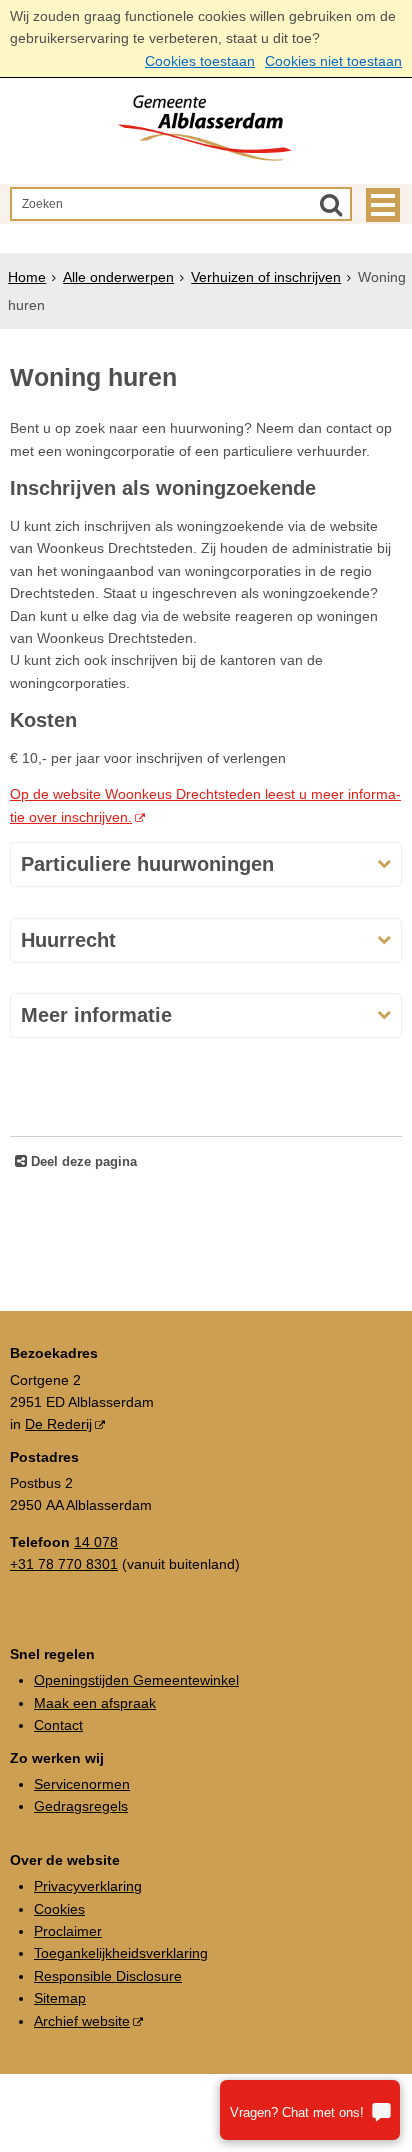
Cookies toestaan (200, 61)
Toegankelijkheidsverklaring (121, 1953)
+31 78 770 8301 (64, 1564)
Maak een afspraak (95, 1703)
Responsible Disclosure (108, 1976)
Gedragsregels (81, 1806)
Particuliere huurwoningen (147, 864)
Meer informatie (96, 1015)
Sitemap (60, 1998)
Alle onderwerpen (118, 277)
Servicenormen (82, 1784)
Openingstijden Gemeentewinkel (136, 1680)
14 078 (96, 1542)
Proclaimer (68, 1931)
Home (27, 277)
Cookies (59, 1909)
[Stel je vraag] (310, 2110)
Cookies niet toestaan (333, 61)
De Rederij (58, 1424)
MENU (383, 205)
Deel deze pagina (82, 1162)
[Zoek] (331, 204)
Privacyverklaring (88, 1886)
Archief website (82, 2021)
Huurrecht (68, 940)
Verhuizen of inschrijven (266, 277)
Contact (58, 1725)
